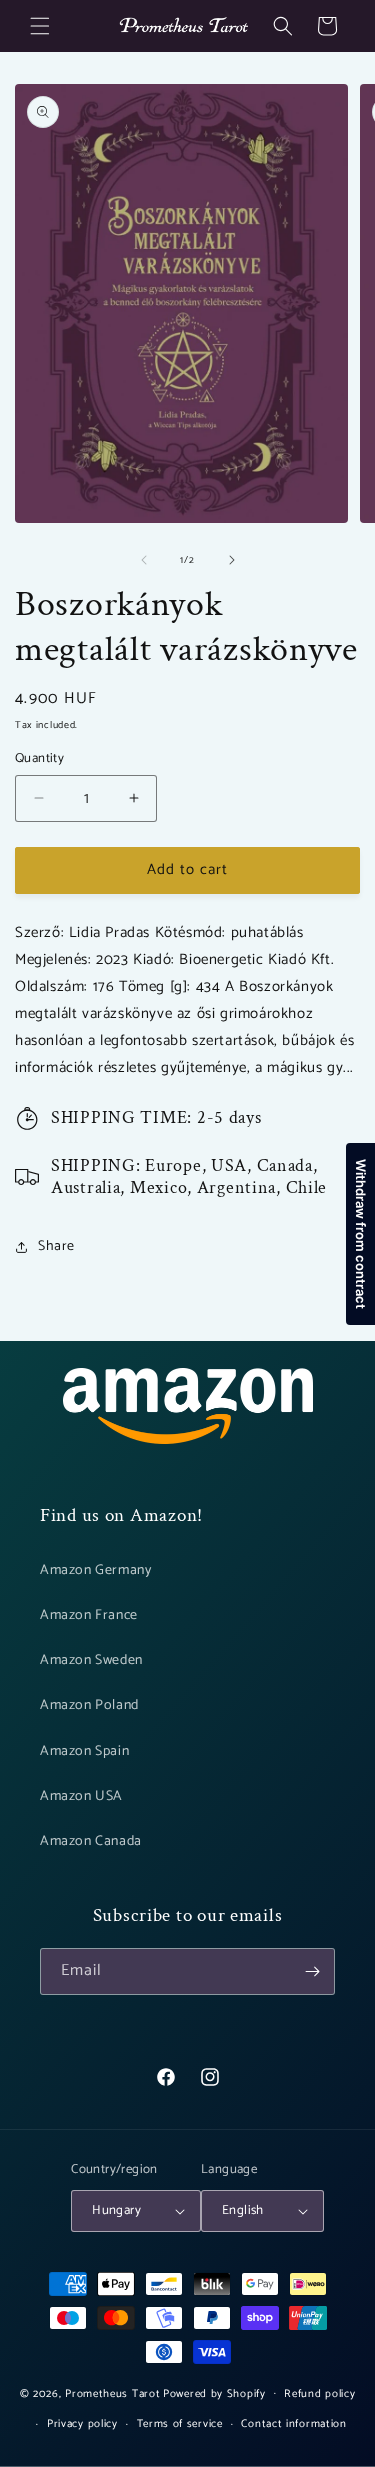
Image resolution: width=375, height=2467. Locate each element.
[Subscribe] (312, 1971)
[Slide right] (232, 560)
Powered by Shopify (214, 2393)
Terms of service (180, 2424)
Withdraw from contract (361, 1234)
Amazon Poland (89, 1705)
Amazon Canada (91, 1841)
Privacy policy (82, 2424)
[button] (40, 26)
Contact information (293, 2424)
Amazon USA (81, 1796)
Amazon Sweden (91, 1660)
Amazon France (89, 1615)
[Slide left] (144, 560)
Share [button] (56, 1246)
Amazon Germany (95, 1570)
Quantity (39, 759)
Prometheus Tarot (112, 2393)
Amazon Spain (84, 1751)
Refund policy (319, 2394)
